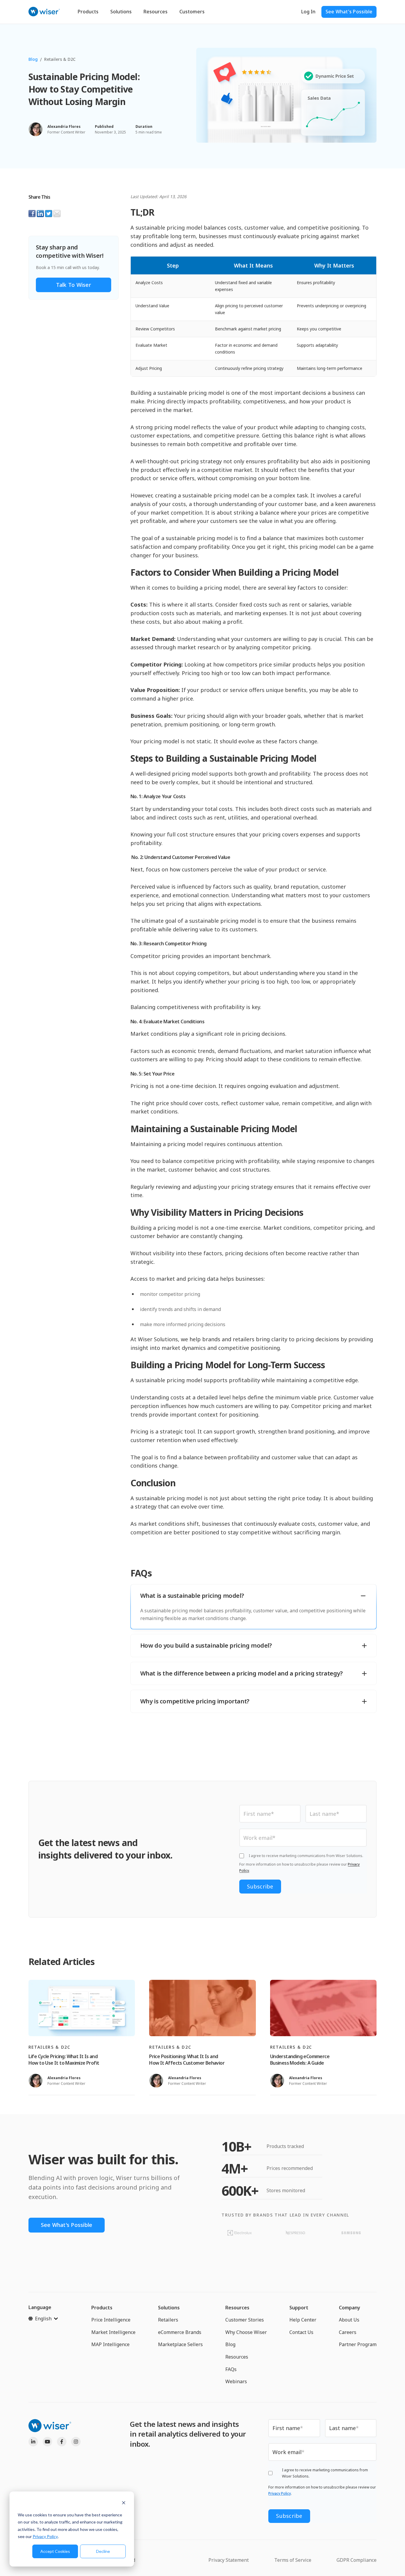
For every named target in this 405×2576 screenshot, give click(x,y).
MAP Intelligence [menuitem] (110, 2344)
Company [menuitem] (350, 2308)
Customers (192, 12)
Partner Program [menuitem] (358, 2344)
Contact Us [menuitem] (301, 2332)
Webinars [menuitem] (236, 2381)
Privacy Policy (45, 2536)
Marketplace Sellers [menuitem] (180, 2344)
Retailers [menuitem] (168, 2320)
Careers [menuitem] (348, 2332)
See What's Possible (349, 12)
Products (88, 12)
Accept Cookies (55, 2551)
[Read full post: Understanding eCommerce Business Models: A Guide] (323, 2008)
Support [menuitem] (299, 2308)
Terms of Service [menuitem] (293, 2560)
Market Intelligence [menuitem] (113, 2332)
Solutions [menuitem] (169, 2308)
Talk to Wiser (74, 285)
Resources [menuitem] (237, 2308)
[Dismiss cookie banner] (124, 2503)
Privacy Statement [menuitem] (229, 2560)
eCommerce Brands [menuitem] (180, 2332)
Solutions (121, 12)
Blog (33, 59)
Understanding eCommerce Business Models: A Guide (300, 2060)
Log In (308, 12)
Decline (103, 2551)
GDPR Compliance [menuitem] (357, 2560)
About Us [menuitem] (349, 2320)
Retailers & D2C (60, 59)
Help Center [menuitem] (303, 2320)
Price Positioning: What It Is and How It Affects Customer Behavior (187, 2060)
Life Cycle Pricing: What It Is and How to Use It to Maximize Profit (64, 2060)
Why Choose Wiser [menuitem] (246, 2332)
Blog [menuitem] (230, 2344)
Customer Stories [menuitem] (245, 2320)
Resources (156, 12)
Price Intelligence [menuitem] (111, 2320)
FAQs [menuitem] (231, 2369)
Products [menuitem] (102, 2308)
